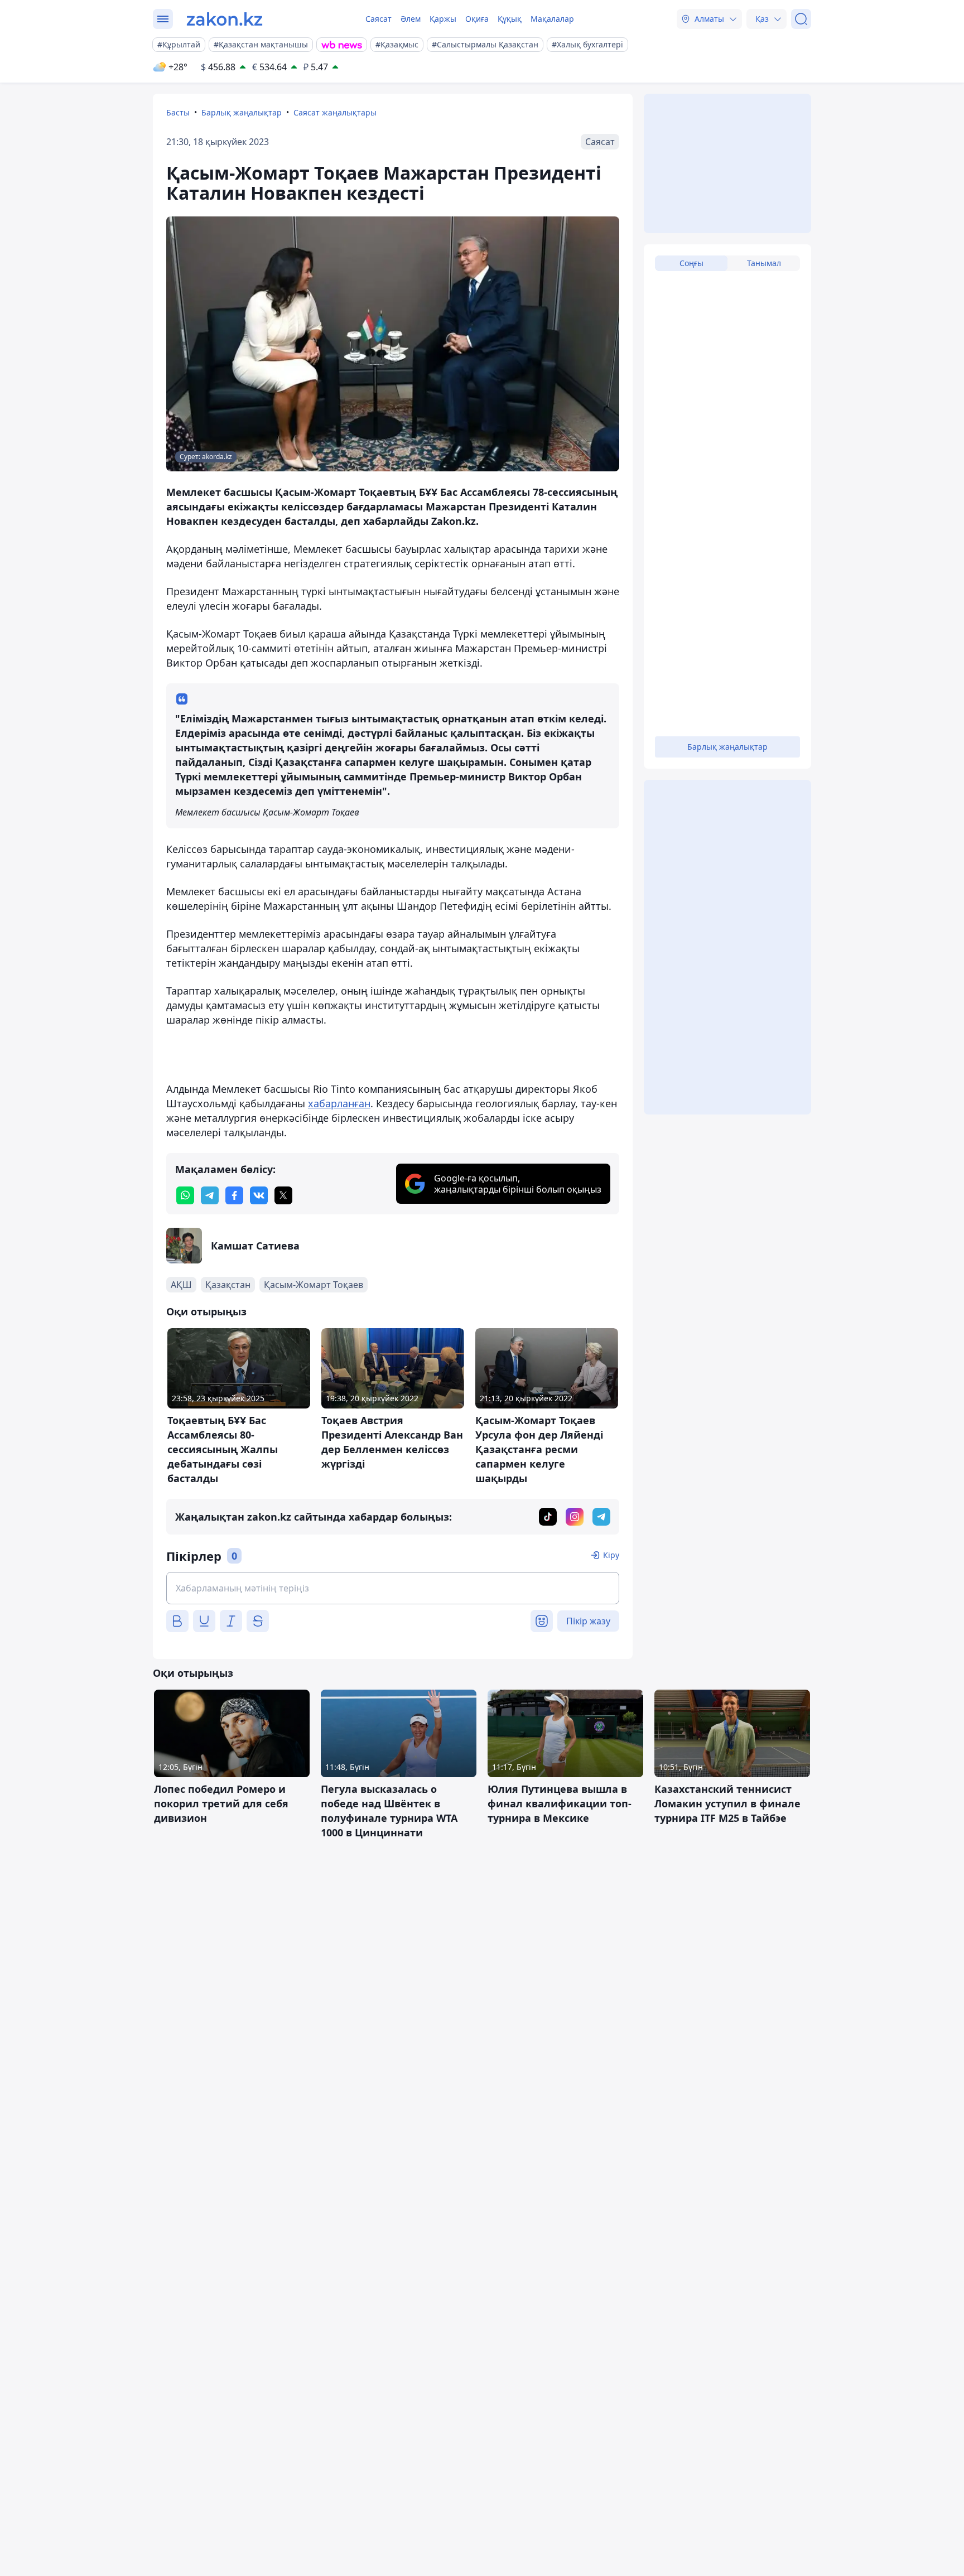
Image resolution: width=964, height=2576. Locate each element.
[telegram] (210, 1195)
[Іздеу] (801, 19)
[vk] (259, 1195)
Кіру (611, 1555)
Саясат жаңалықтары (335, 112)
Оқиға (477, 19)
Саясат (379, 19)
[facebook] (234, 1195)
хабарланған (339, 1103)
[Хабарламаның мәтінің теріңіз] (393, 1588)
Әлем (411, 19)
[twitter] (283, 1195)
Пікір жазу (588, 1621)
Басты (178, 112)
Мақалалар (552, 19)
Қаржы (443, 19)
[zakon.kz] (225, 19)
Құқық (510, 19)
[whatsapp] (185, 1195)
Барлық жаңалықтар (242, 112)
